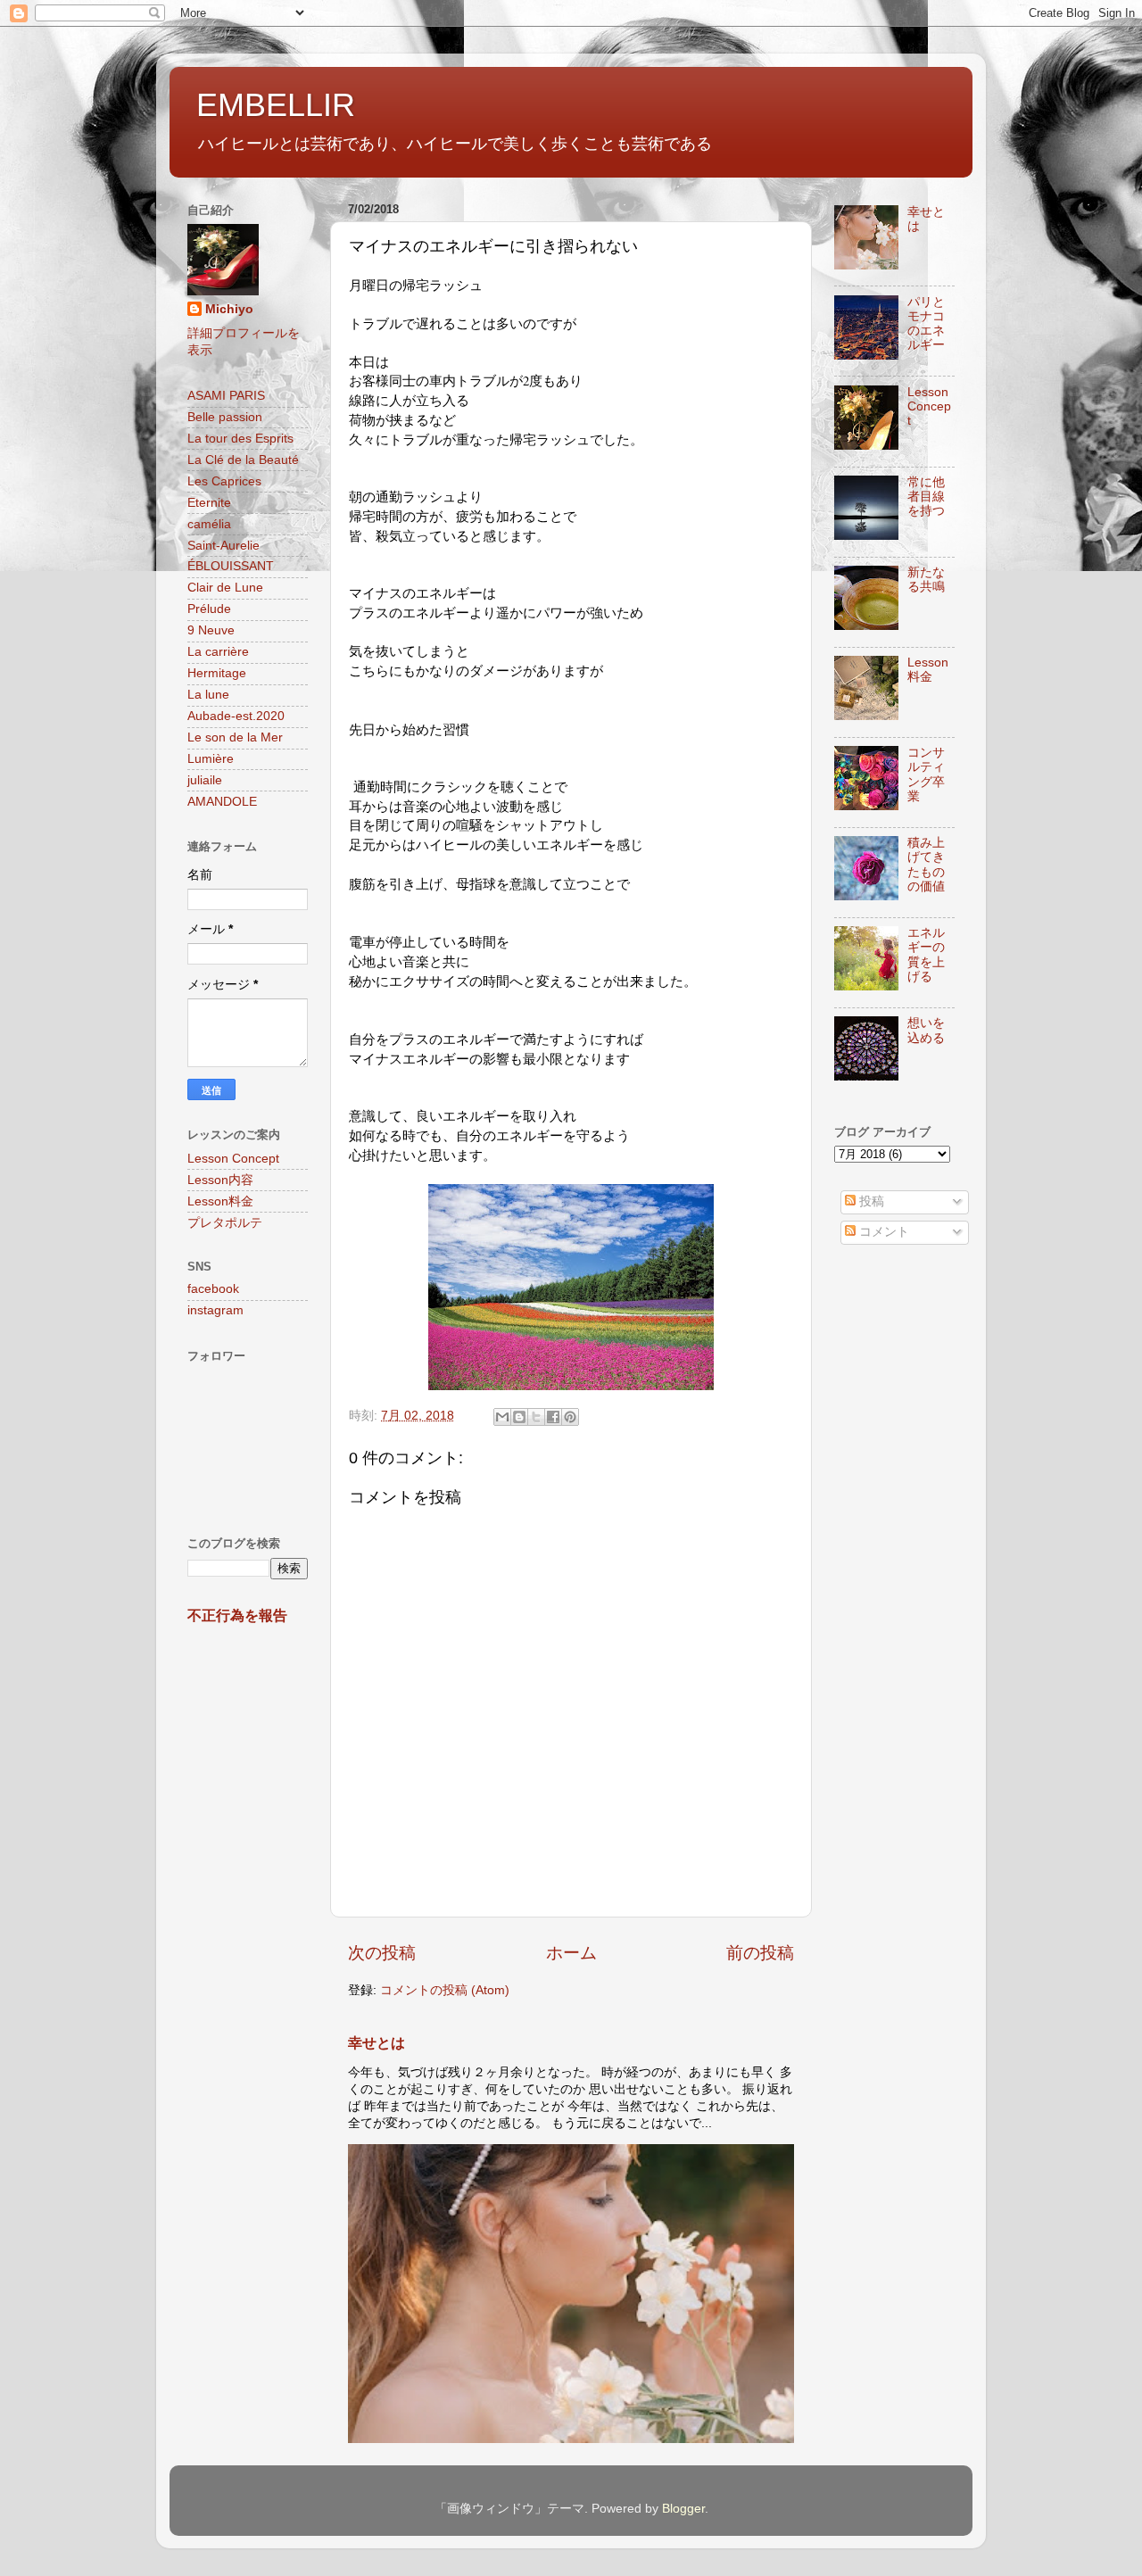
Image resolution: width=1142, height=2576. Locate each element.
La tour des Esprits (240, 439)
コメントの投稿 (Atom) (445, 1990)
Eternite (209, 503)
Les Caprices (224, 481)
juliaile (205, 780)
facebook (213, 1289)
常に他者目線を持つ (926, 497)
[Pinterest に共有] (570, 1417)
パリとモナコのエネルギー (926, 324)
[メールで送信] (502, 1417)
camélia (209, 524)
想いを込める (926, 1030)
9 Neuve (211, 630)
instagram (215, 1310)
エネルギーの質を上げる (926, 955)
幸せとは (377, 2043)
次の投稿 (382, 1953)
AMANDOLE (222, 802)
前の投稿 (760, 1953)
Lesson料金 (220, 1201)
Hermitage (217, 673)
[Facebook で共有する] (553, 1417)
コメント (882, 1232)
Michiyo (229, 309)
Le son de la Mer (235, 737)
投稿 (870, 1201)
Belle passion (225, 417)
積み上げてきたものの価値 (926, 865)
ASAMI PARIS (226, 396)
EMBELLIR (276, 105)
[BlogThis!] (519, 1417)
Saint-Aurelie (223, 546)
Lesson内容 (220, 1180)
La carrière (218, 652)
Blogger (683, 2509)
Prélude (209, 609)
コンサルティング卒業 (926, 774)
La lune (208, 695)
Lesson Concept (233, 1159)
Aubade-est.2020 (236, 716)
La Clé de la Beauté (243, 460)
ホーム (571, 1953)
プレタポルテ (225, 1223)
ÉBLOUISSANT (231, 566)
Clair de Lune (225, 588)
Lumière (211, 759)
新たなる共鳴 (926, 580)
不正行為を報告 (237, 1615)
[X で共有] (536, 1417)
